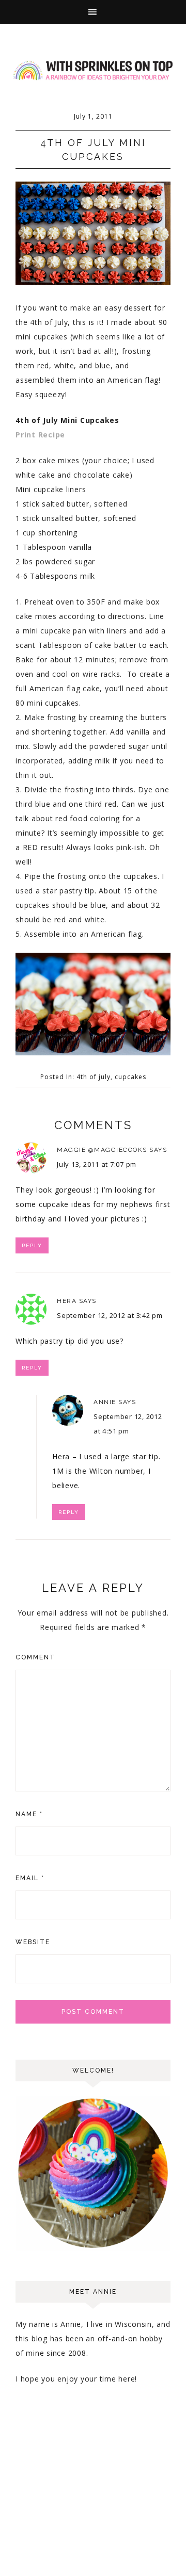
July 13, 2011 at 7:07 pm (97, 1164)
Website (33, 1942)
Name (29, 1814)
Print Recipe (40, 435)
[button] (93, 12)
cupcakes (130, 1077)
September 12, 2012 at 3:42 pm (110, 1315)
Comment (35, 1657)
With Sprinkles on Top (93, 71)
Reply (32, 1245)
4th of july (94, 1077)
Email (30, 1878)
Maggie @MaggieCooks (102, 1150)
